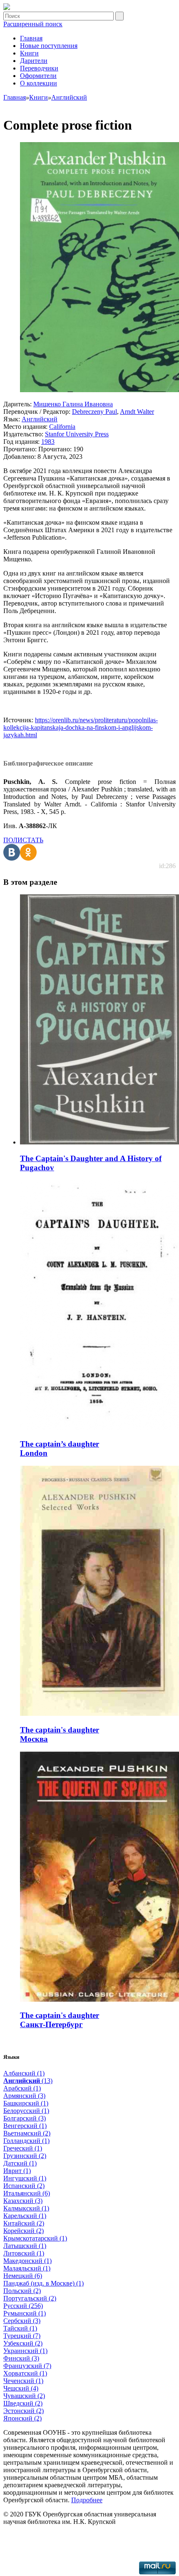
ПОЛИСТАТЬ (23, 840)
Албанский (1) (24, 2073)
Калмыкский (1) (26, 2208)
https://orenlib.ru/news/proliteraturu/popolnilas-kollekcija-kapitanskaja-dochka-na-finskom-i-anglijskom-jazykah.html (81, 727)
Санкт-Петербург (51, 2024)
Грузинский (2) (25, 2156)
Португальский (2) (30, 2298)
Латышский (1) (25, 2246)
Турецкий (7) (22, 2336)
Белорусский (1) (26, 2111)
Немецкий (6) (23, 2276)
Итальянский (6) (27, 2193)
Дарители (34, 61)
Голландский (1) (26, 2141)
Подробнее (87, 2500)
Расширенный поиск (33, 24)
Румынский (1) (25, 2313)
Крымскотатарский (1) (35, 2238)
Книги (29, 53)
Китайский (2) (24, 2223)
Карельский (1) (25, 2216)
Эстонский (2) (24, 2411)
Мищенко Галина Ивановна (73, 404)
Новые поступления (49, 46)
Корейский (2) (24, 2231)
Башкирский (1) (26, 2103)
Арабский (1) (22, 2088)
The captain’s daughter (60, 1444)
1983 (48, 442)
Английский (40, 419)
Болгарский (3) (25, 2118)
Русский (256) (23, 2306)
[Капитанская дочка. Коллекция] (7, 8)
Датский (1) (20, 2163)
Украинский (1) (25, 2351)
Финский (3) (21, 2358)
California (62, 427)
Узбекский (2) (23, 2343)
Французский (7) (27, 2366)
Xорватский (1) (25, 2373)
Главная (31, 38)
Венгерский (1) (25, 2126)
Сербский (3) (22, 2321)
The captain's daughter (60, 1730)
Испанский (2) (24, 2186)
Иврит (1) (17, 2171)
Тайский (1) (20, 2328)
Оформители (38, 76)
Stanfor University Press (77, 434)
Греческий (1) (23, 2148)
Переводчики (39, 68)
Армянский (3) (24, 2096)
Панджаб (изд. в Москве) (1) (44, 2283)
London (34, 1453)
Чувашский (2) (24, 2396)
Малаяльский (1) (27, 2268)
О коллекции (39, 83)
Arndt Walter (137, 412)
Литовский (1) (24, 2253)
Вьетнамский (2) (27, 2133)
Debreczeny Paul (94, 412)
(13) (28, 2081)
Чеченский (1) (23, 2381)
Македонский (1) (27, 2261)
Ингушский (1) (25, 2178)
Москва (34, 1739)
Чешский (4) (21, 2388)
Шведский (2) (23, 2403)
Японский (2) (22, 2418)
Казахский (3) (23, 2201)
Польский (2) (22, 2291)
